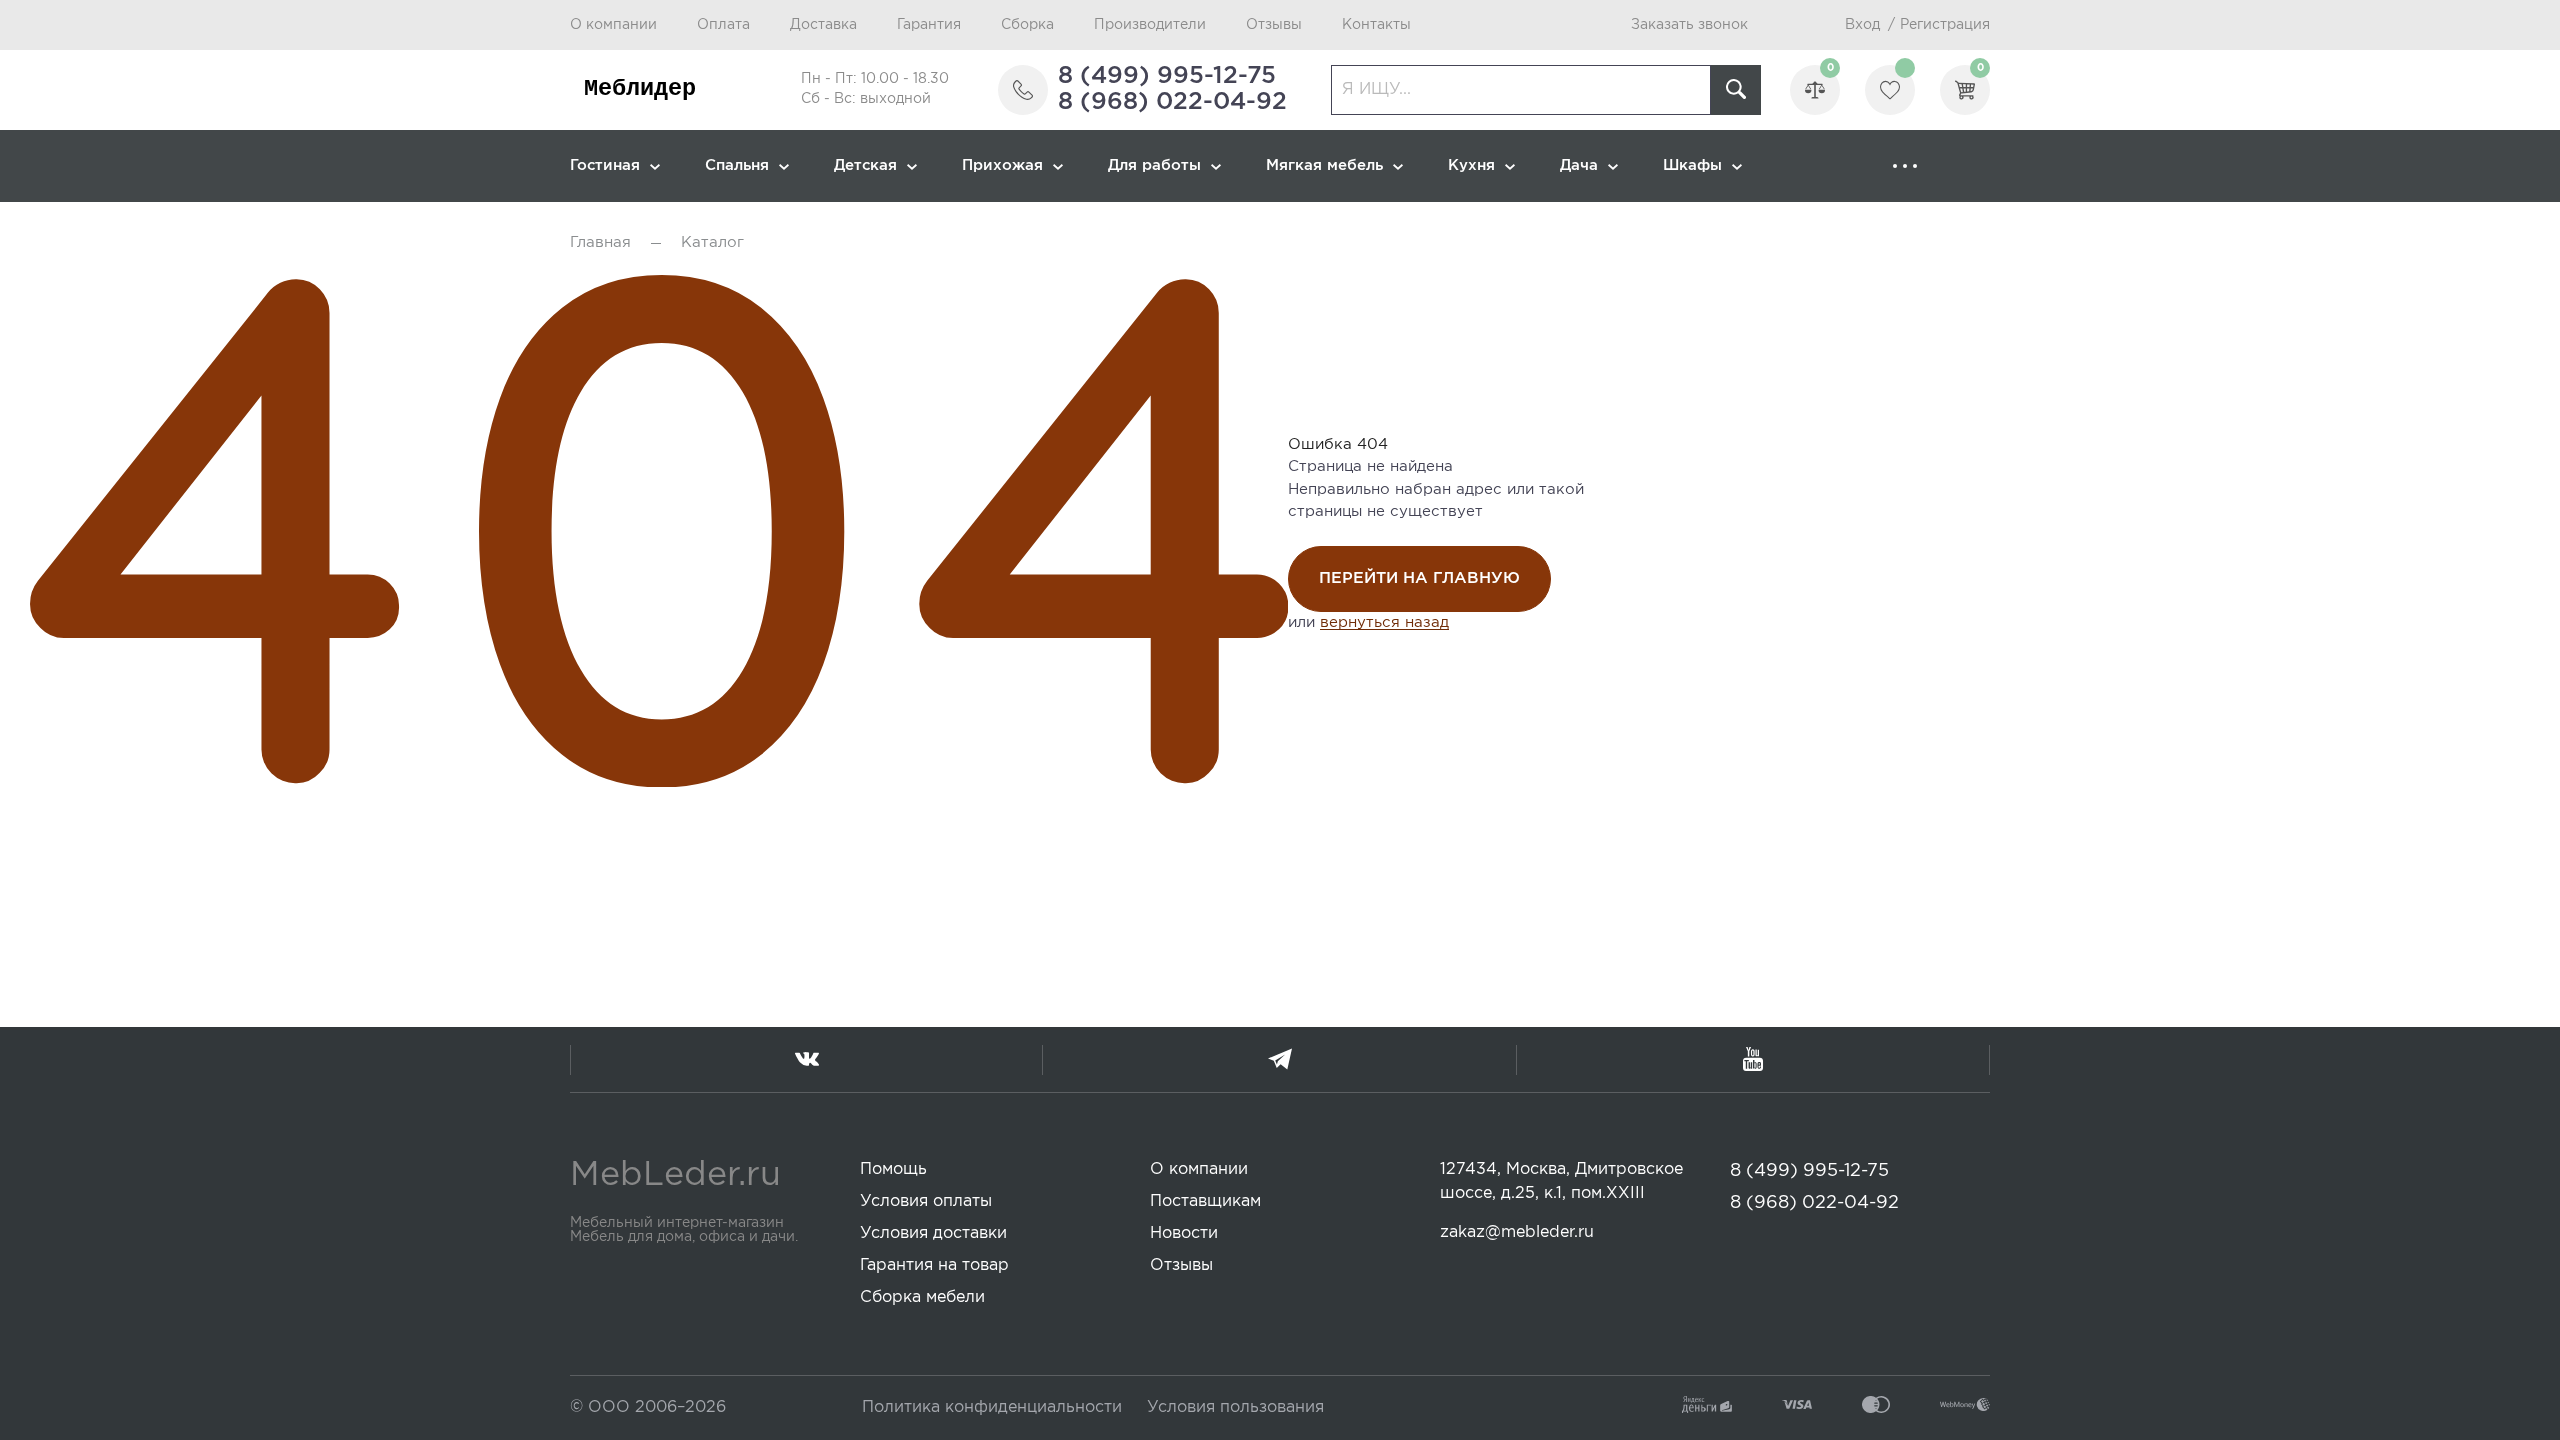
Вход (1862, 25)
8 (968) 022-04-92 (1172, 102)
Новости (1184, 1233)
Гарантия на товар (934, 1265)
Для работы (1154, 165)
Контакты (1376, 25)
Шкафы (1692, 165)
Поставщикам (1205, 1201)
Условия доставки (933, 1233)
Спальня (737, 165)
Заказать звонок (1689, 25)
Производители (1150, 25)
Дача (1579, 165)
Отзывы (1274, 25)
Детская (865, 165)
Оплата (723, 25)
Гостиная (605, 165)
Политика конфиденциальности (992, 1407)
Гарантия (929, 25)
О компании (613, 25)
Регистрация (1945, 25)
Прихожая (1002, 165)
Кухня (1471, 165)
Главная (600, 242)
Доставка (823, 25)
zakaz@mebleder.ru (1517, 1232)
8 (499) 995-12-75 (1167, 76)
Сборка (1027, 25)
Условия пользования (1235, 1407)
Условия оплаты (926, 1201)
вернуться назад (1384, 622)
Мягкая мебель (1324, 165)
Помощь (893, 1169)
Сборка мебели (922, 1297)
